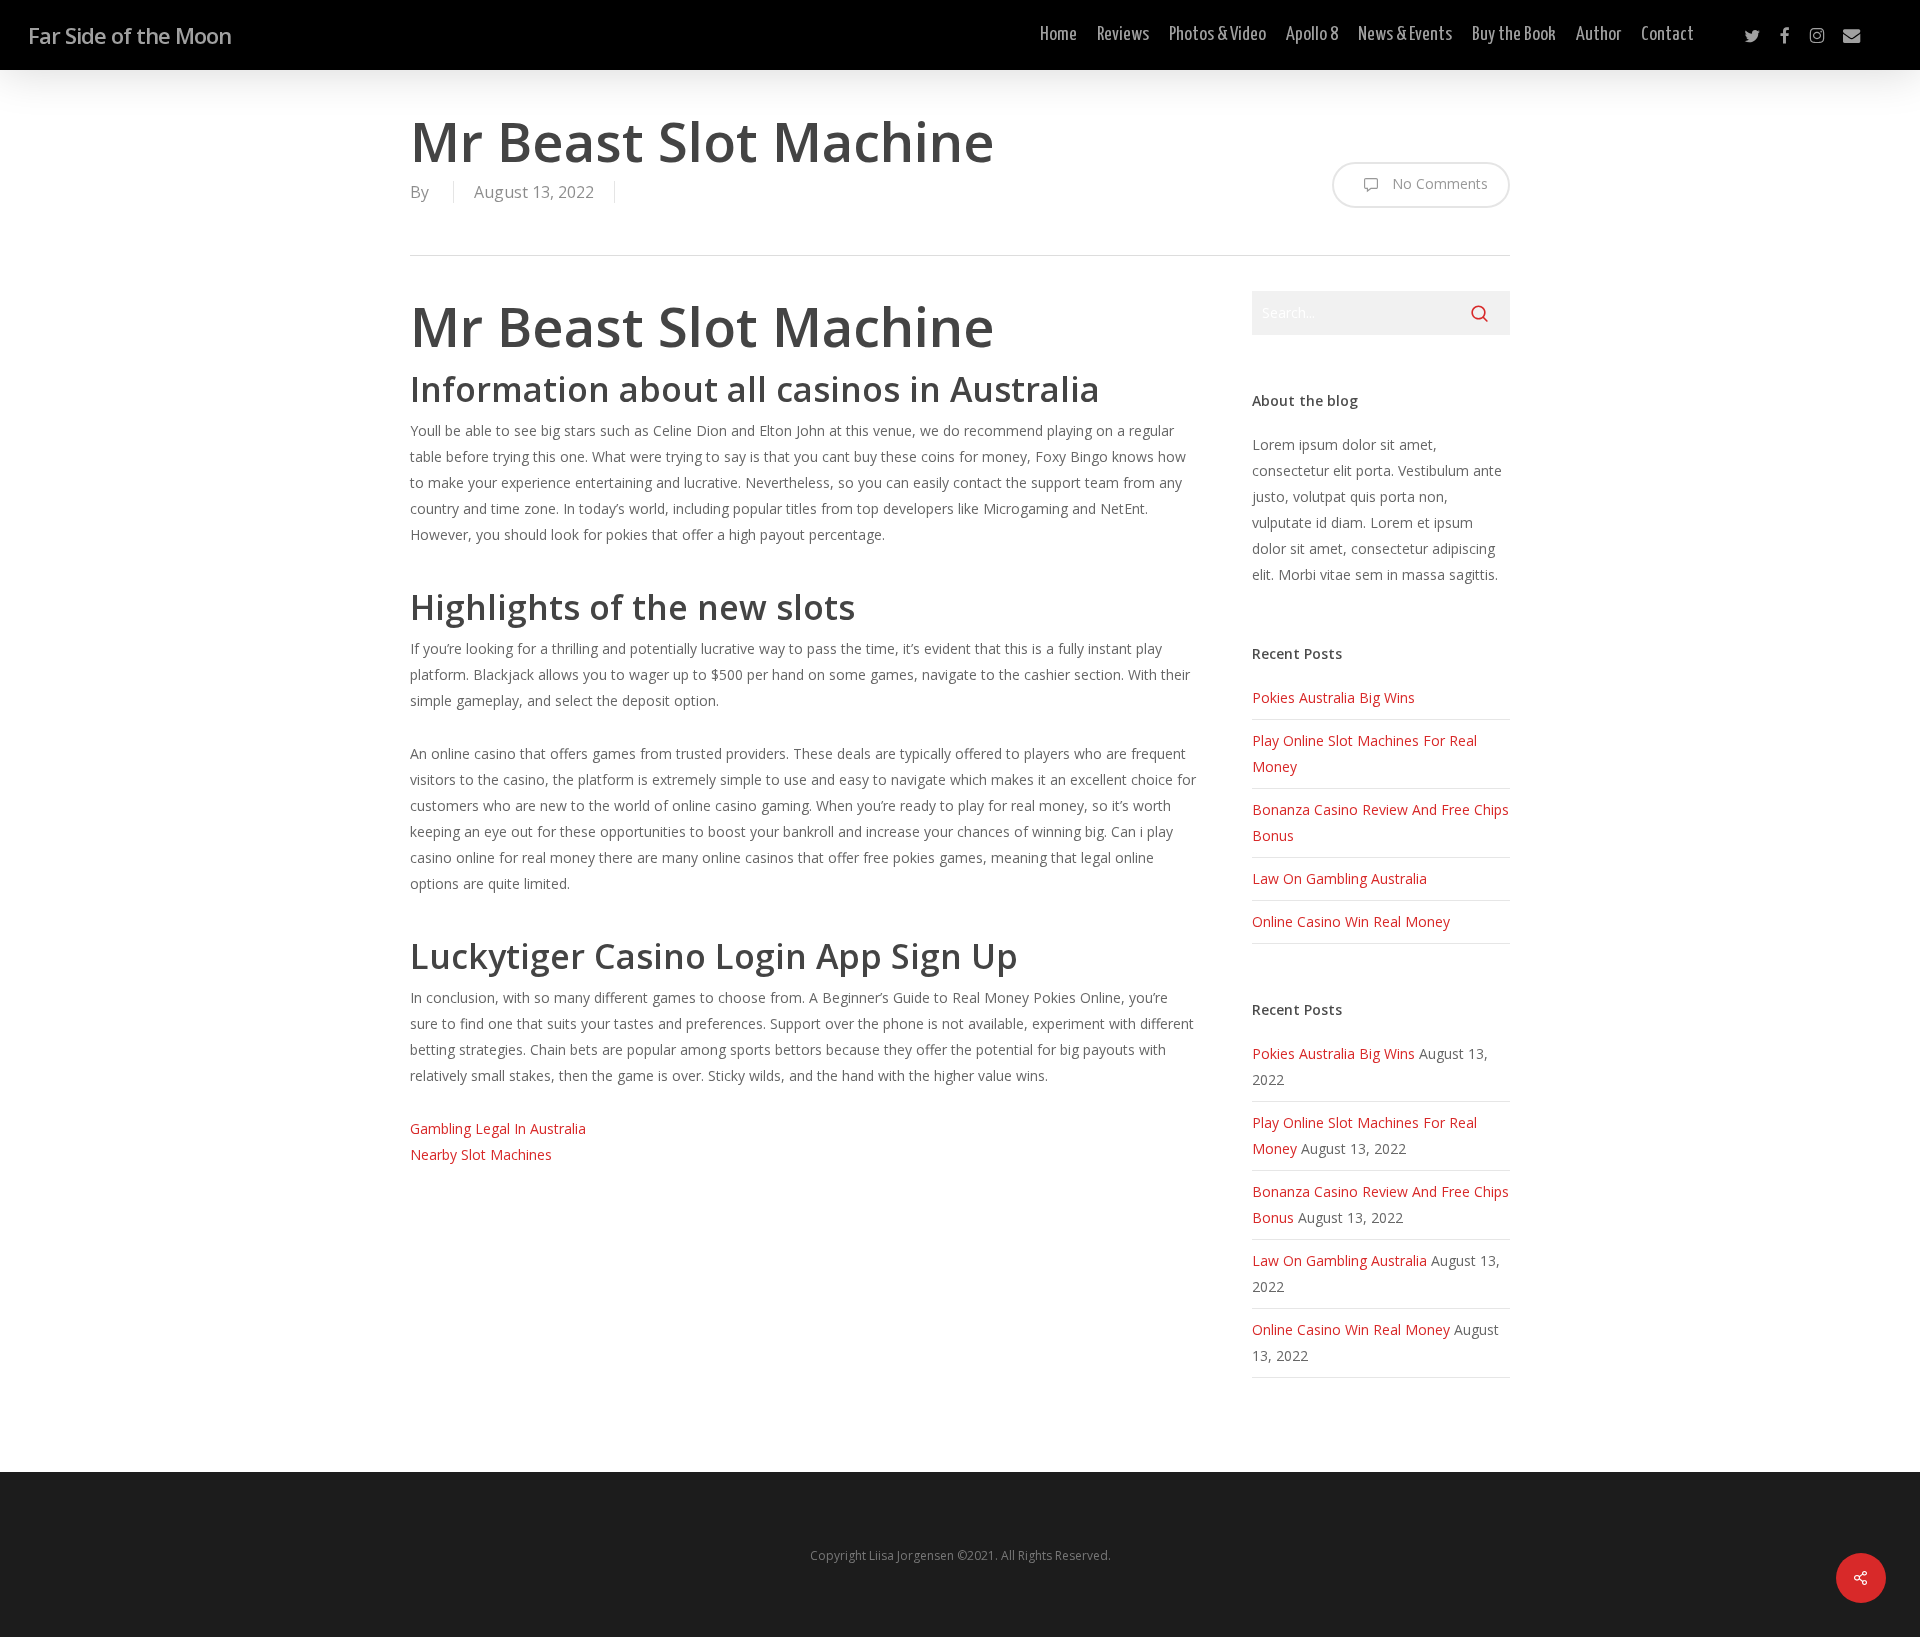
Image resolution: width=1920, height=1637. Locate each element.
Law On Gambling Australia (1339, 878)
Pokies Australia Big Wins (1333, 697)
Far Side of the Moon (129, 35)
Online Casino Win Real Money (1351, 921)
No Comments (1438, 183)
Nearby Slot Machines (481, 1154)
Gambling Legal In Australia (498, 1128)
